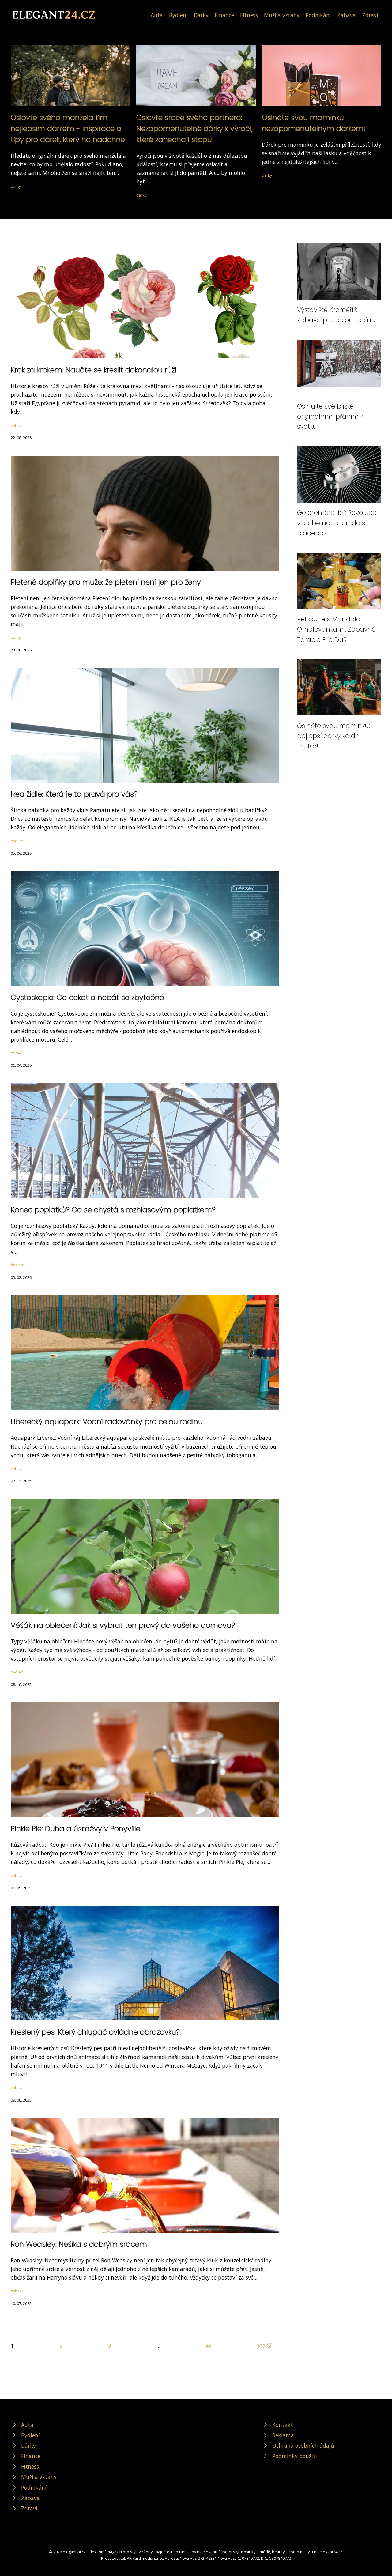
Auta (157, 15)
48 (209, 2345)
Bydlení (178, 15)
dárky (16, 186)
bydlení (17, 841)
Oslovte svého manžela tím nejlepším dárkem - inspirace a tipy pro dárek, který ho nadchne (68, 128)
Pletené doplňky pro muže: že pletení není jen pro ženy (106, 582)
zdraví (16, 1053)
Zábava (347, 15)
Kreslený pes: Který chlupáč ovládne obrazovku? (95, 2032)
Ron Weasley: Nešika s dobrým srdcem (79, 2244)
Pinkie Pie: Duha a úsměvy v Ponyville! (76, 1829)
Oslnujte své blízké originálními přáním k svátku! (330, 417)
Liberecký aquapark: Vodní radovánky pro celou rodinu (107, 1422)
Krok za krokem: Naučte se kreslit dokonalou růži (94, 370)
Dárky (201, 15)
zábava (17, 425)
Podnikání (318, 15)
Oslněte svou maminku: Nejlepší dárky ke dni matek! (334, 736)
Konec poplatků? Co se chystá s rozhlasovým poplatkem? (113, 1210)
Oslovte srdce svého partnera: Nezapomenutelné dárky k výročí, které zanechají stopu (194, 128)
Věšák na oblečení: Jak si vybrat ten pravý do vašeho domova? (123, 1625)
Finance (224, 15)
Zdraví (370, 15)
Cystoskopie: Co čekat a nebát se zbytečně (87, 997)
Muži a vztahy (282, 15)
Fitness (249, 15)
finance (18, 1265)
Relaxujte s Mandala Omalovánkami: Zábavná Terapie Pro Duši (337, 629)
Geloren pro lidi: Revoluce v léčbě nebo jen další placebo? (337, 523)
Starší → (268, 2345)
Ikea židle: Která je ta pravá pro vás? (74, 794)
